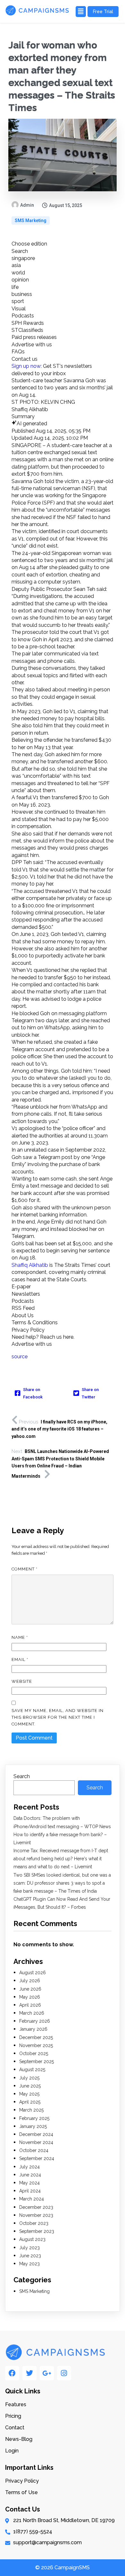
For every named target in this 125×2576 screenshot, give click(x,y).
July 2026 (30, 1981)
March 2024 (32, 2199)
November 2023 (36, 2215)
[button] (80, 12)
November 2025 (36, 2045)
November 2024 (36, 2142)
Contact (15, 2428)
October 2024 (34, 2150)
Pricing (13, 2416)
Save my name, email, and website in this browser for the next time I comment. (58, 1717)
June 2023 (30, 2256)
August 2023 (32, 2239)
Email (20, 1660)
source (20, 1357)
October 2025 (34, 2053)
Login (12, 2451)
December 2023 (36, 2207)
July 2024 (29, 2167)
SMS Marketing (31, 220)
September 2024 (37, 2158)
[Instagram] (64, 2373)
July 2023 (29, 2248)
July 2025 (29, 2078)
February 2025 (34, 2118)
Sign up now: (27, 366)
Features (16, 2404)
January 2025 (33, 2126)
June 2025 (30, 2086)
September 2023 (37, 2231)
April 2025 (30, 2102)
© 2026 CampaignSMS (63, 2567)
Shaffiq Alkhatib (30, 1265)
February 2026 (35, 2021)
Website (22, 1681)
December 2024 (36, 2134)
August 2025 (32, 2070)
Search (22, 1776)
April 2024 (30, 2191)
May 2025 (29, 2094)
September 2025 (37, 2062)
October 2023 (34, 2223)
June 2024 (30, 2175)
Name (20, 1637)
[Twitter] (29, 2373)
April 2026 (30, 2005)
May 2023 (29, 2264)
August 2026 (33, 1973)
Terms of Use (21, 2492)
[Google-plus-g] (47, 2373)
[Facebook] (12, 2373)
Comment (25, 1569)
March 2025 (31, 2110)
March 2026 (32, 2013)
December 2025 (36, 2037)
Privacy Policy (22, 2481)
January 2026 (33, 2029)
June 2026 (30, 1989)
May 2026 (30, 1997)
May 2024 (29, 2183)
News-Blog (19, 2439)
